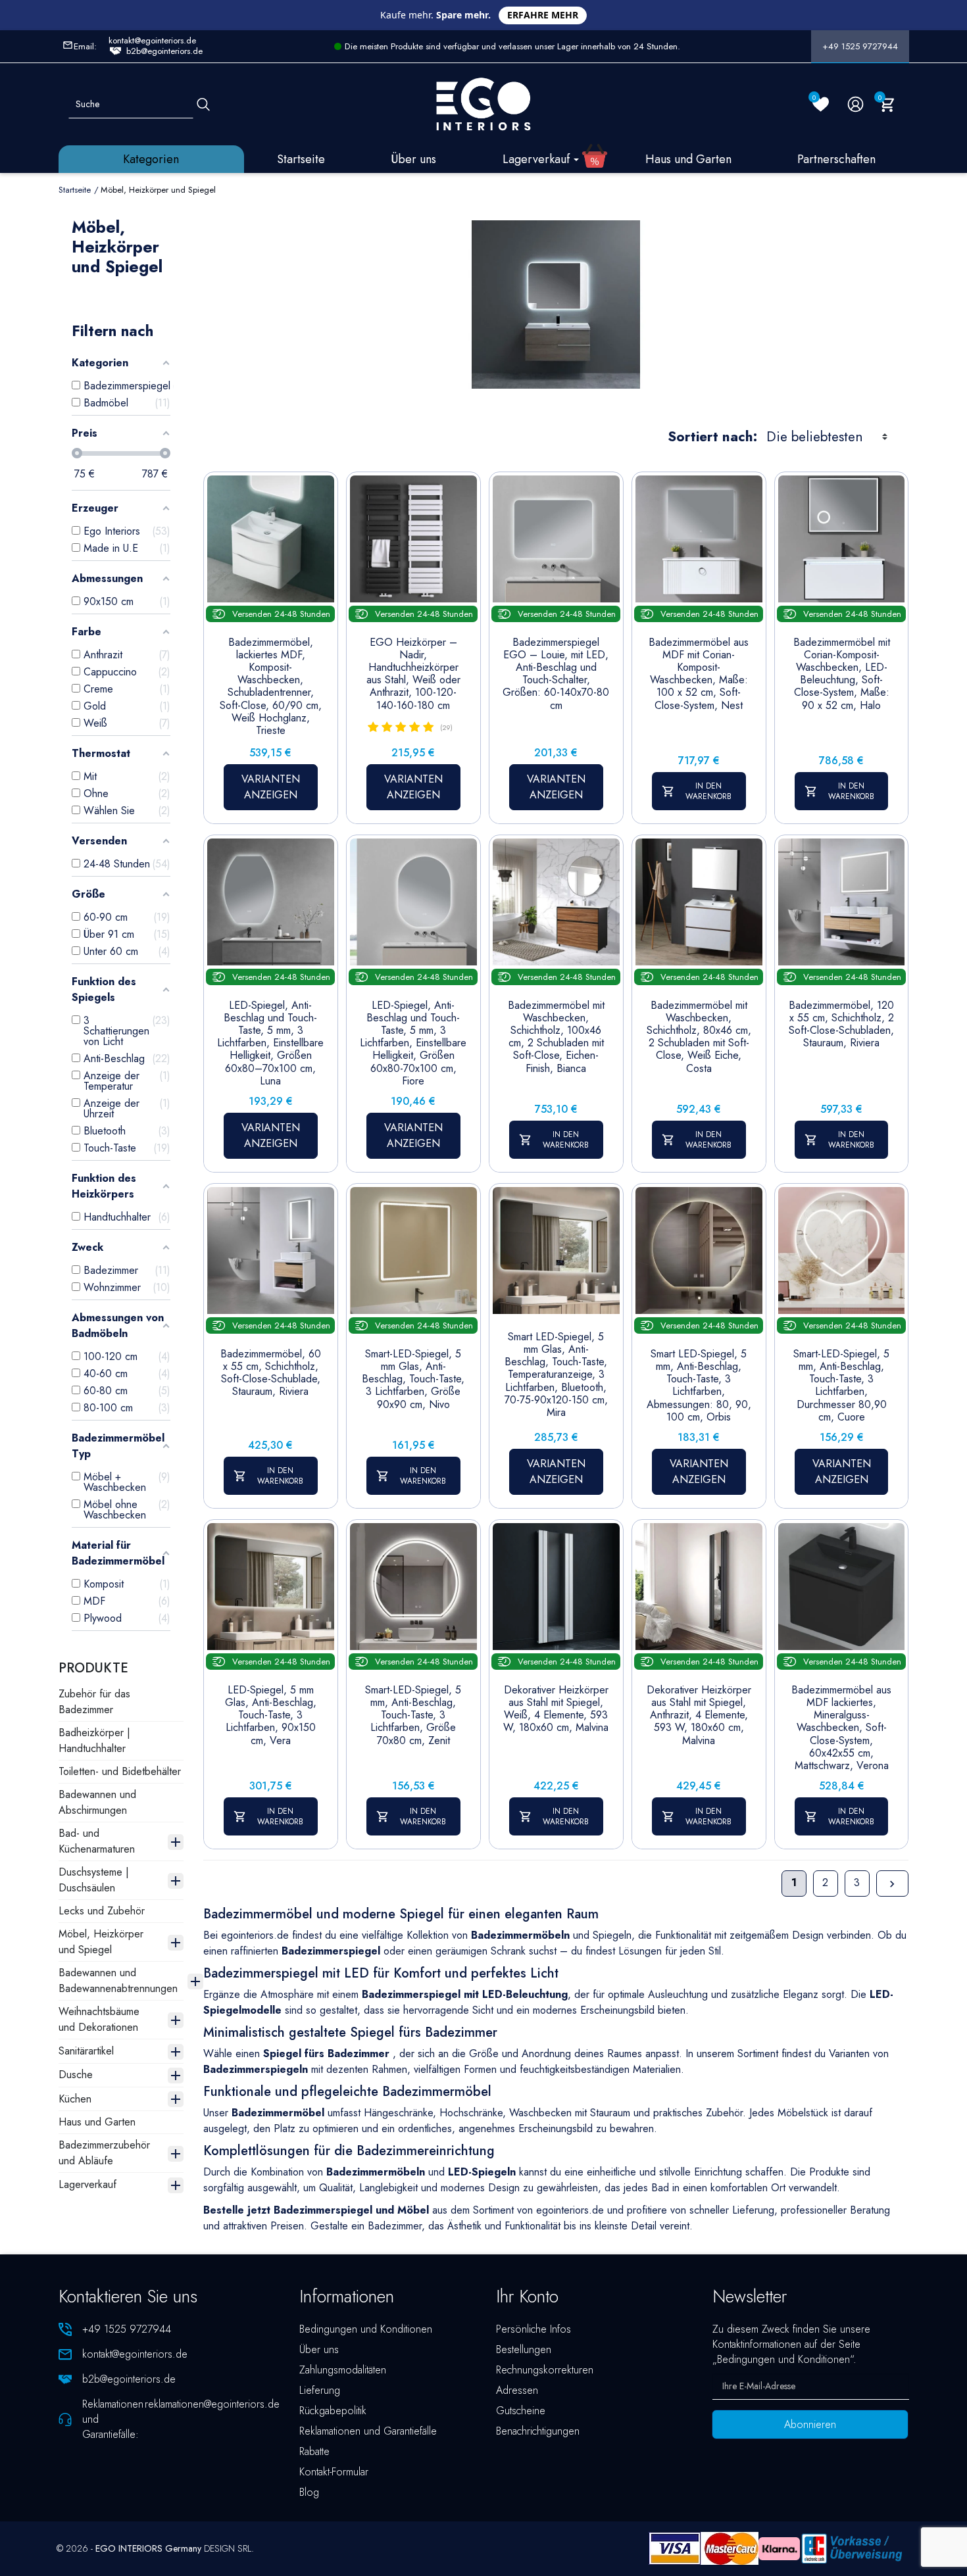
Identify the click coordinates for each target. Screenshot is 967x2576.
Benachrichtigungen (538, 2431)
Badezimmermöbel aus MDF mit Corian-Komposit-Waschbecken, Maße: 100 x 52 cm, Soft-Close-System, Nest (699, 674)
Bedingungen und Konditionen (366, 2329)
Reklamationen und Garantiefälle (368, 2431)
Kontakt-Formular (334, 2472)
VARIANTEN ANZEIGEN (271, 787)
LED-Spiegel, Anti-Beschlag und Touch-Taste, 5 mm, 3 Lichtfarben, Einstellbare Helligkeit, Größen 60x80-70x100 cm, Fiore (413, 1043)
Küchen (75, 2099)
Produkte (93, 1668)
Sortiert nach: (712, 437)
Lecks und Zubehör (102, 1911)
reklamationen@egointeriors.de (212, 2404)
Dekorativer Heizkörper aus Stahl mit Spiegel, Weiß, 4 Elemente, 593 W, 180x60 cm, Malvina (556, 1709)
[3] (401, 727)
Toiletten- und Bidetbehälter (120, 1771)
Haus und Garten (97, 2122)
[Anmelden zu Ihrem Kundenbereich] (855, 104)
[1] (373, 727)
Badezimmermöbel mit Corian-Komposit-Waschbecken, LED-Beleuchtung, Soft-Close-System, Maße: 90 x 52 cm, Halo (842, 674)
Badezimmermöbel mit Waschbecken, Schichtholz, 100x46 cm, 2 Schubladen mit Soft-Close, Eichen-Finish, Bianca (556, 1037)
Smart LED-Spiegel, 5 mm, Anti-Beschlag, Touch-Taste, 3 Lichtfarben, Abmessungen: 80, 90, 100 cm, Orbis (699, 1385)
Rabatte (314, 2451)
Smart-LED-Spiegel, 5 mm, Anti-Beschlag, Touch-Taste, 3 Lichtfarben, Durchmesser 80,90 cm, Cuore (841, 1385)
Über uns (319, 2349)
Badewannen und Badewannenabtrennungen (118, 1981)
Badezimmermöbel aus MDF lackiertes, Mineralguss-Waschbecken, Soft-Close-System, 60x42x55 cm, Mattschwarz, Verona (841, 1728)
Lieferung (320, 2390)
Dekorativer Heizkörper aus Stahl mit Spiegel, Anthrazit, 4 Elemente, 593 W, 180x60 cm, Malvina (699, 1715)
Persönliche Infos (533, 2329)
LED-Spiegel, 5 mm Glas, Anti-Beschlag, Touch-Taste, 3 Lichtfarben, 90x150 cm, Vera (271, 1715)
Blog (309, 2492)
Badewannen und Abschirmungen (97, 1802)
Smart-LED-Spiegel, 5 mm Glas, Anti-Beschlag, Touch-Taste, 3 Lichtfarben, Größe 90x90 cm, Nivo (413, 1379)
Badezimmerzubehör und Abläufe (104, 2153)
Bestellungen (524, 2349)
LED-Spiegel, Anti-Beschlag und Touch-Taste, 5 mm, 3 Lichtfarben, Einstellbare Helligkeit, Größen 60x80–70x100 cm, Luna (270, 1043)
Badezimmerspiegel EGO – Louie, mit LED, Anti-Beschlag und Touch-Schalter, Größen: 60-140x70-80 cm (556, 674)
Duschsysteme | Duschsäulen (94, 1880)
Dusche (76, 2075)
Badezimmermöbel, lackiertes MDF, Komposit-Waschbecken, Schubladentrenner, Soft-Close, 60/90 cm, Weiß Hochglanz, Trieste (271, 687)
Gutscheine (521, 2411)
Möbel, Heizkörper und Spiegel (101, 1942)
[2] (387, 727)
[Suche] (203, 104)
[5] (428, 727)
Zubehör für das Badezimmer (94, 1702)
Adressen (517, 2390)
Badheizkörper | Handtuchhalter (94, 1740)
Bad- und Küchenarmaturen (97, 1841)
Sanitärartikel (86, 2051)
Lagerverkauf (87, 2184)
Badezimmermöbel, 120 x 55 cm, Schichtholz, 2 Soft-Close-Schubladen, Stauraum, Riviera (841, 1024)
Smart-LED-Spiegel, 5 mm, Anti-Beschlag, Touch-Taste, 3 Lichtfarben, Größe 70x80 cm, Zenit (413, 1715)
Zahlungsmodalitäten (343, 2370)
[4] (414, 727)
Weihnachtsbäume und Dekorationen (99, 2019)
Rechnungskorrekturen (545, 2370)
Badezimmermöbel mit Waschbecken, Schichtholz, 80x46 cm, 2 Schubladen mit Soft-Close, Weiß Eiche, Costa (699, 1037)
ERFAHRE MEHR (543, 15)
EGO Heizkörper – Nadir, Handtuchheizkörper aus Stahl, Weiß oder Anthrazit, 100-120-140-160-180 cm (413, 674)
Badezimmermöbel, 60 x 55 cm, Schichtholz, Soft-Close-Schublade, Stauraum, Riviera (271, 1373)
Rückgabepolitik (333, 2411)
